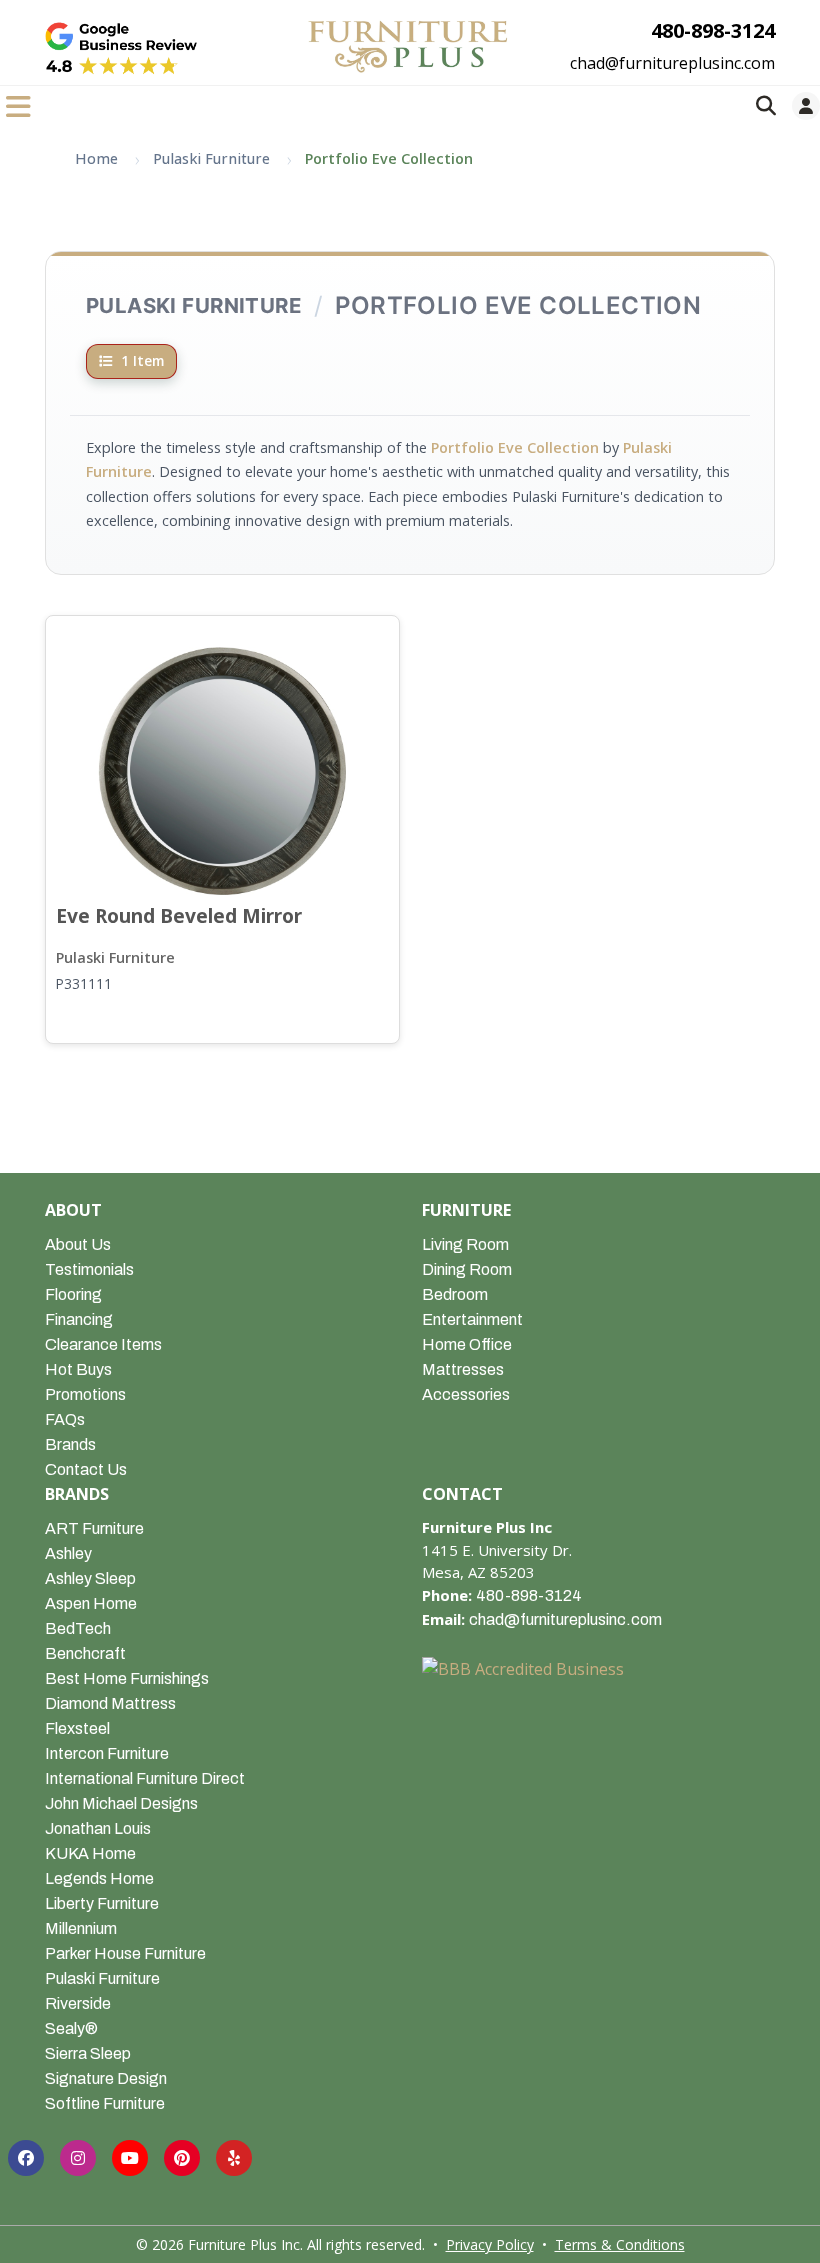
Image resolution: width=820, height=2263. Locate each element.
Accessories (466, 1394)
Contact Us (86, 1469)
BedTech (78, 1628)
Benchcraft (85, 1653)
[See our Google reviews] (121, 48)
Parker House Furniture (125, 1953)
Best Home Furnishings (127, 1678)
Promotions (85, 1394)
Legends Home (99, 1878)
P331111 (84, 983)
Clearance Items (103, 1344)
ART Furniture (94, 1528)
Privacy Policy (490, 2244)
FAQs (65, 1419)
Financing (79, 1319)
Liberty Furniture (102, 1903)
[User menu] (806, 106)
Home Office (467, 1344)
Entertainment (472, 1319)
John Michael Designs (121, 1803)
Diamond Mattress (110, 1703)
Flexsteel (77, 1728)
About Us (78, 1244)
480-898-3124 (713, 30)
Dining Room (467, 1269)
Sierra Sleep (88, 2053)
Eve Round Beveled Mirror (179, 915)
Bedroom (455, 1294)
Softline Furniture (105, 2103)
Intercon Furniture (107, 1753)
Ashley (68, 1553)
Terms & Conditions (620, 2244)
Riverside (78, 2003)
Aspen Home (91, 1603)
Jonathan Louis (98, 1828)
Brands (70, 1444)
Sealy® (71, 2028)
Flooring (73, 1294)
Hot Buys (78, 1369)
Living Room (465, 1244)
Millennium (81, 1928)
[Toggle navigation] (18, 106)
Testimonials (89, 1269)
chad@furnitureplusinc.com (672, 63)
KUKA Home (90, 1853)
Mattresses (463, 1369)
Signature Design (106, 2078)
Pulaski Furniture (115, 957)
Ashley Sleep (90, 1578)
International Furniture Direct (145, 1778)
